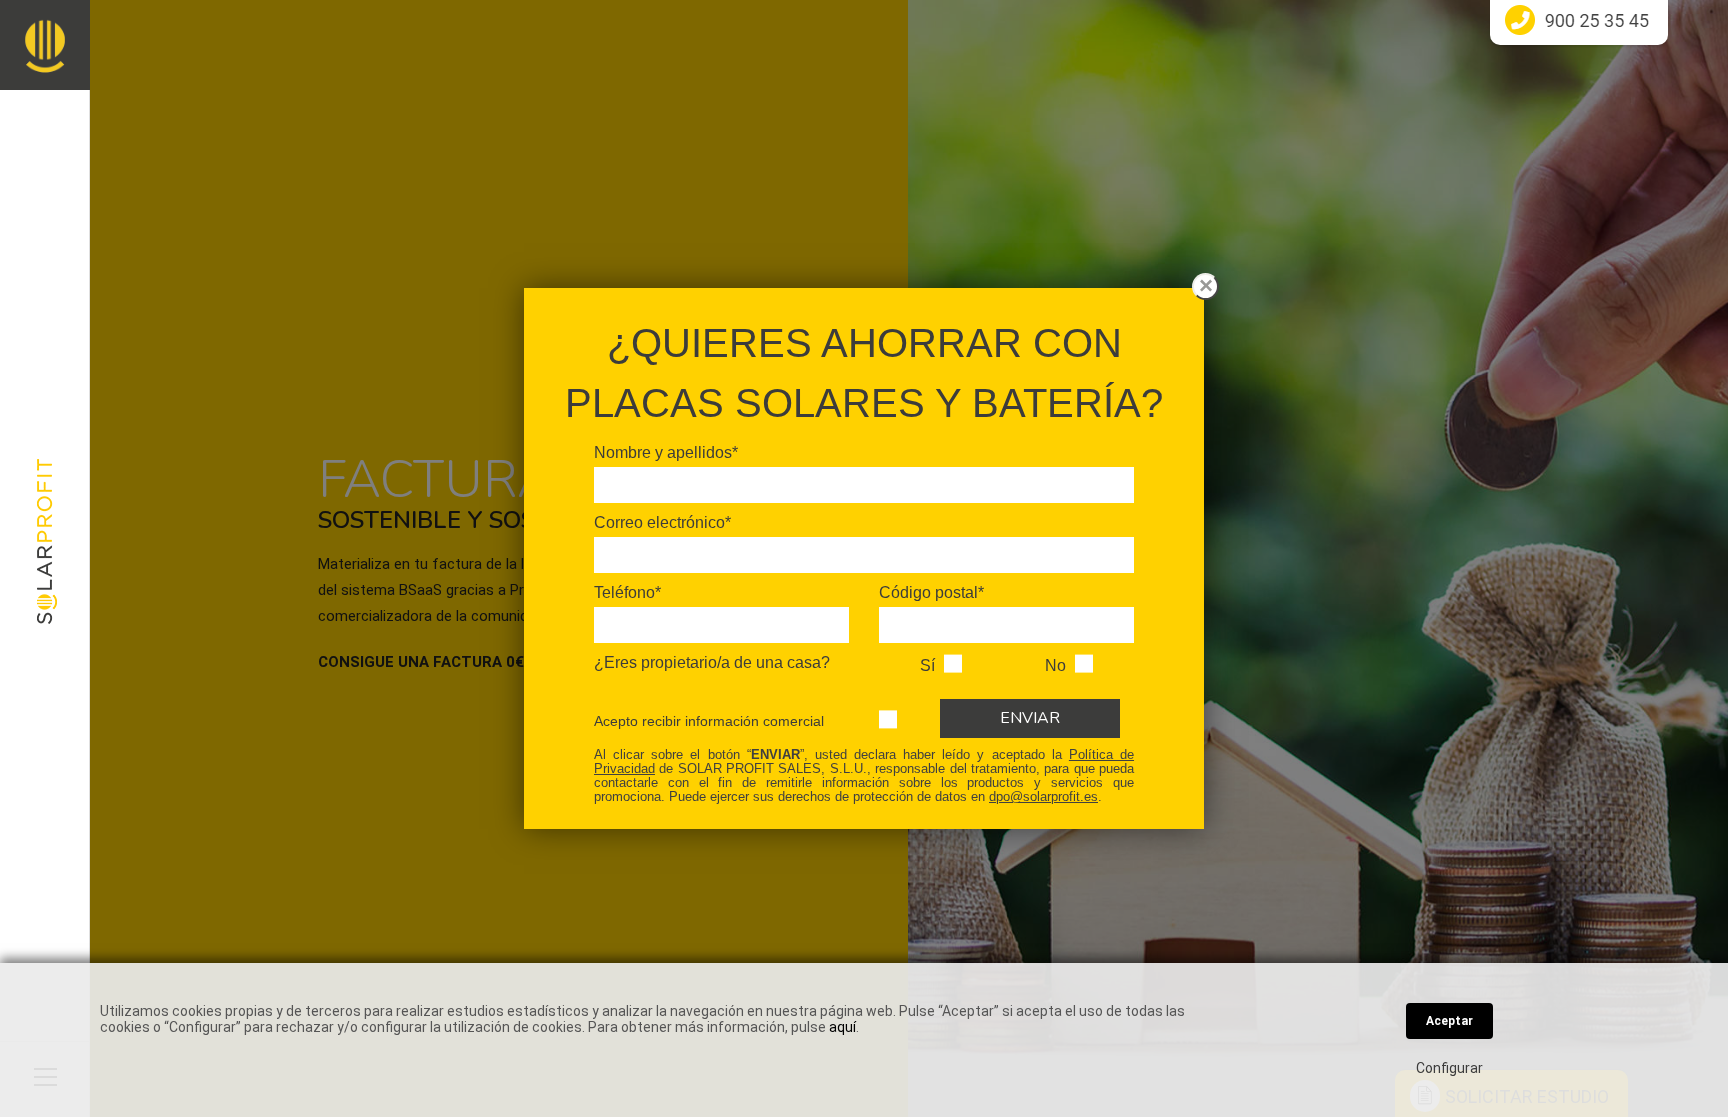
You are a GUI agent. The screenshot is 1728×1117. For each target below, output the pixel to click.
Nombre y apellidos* (666, 452)
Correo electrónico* (662, 522)
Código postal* (931, 592)
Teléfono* (627, 592)
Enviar (1030, 718)
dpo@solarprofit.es (1043, 796)
